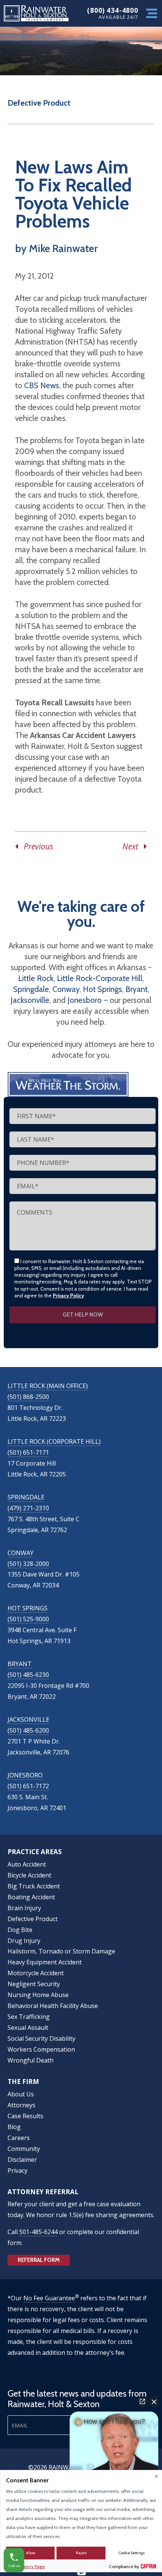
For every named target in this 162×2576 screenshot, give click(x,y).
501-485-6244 (38, 2232)
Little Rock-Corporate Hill (100, 978)
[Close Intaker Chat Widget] (154, 2401)
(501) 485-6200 (28, 1730)
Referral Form (39, 2260)
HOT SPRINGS (28, 1608)
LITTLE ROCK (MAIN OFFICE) (48, 1386)
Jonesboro (85, 1000)
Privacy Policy (68, 1296)
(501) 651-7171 (28, 1452)
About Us (21, 2094)
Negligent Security (34, 1984)
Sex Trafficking (29, 2017)
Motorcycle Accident (36, 1973)
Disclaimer (22, 2160)
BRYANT (20, 1664)
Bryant (137, 989)
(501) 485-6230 (28, 1675)
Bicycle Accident (29, 1875)
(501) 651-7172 (28, 1786)
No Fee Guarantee (49, 2298)
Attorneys (21, 2105)
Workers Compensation (41, 2049)
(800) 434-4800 (113, 10)
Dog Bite (20, 1930)
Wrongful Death (31, 2060)
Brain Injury (24, 1908)
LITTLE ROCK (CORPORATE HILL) (54, 1441)
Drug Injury (24, 1941)
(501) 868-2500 (28, 1397)
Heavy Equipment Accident (45, 1962)
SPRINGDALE (26, 1497)
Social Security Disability (41, 2038)
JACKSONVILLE (28, 1719)
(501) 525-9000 (28, 1619)
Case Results (25, 2116)
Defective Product (39, 103)
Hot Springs (102, 989)
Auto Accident (27, 1864)
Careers (19, 2138)
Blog (14, 2127)
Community (24, 2149)
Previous (36, 846)
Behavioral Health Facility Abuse (53, 2006)
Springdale (31, 989)
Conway (66, 989)
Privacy (18, 2170)
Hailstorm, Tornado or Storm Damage (61, 1951)
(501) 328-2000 (28, 1564)
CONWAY (21, 1553)
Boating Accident (31, 1897)
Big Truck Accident (34, 1886)
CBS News (42, 385)
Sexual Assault (28, 2028)
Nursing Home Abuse (38, 1995)
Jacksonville (30, 1000)
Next (133, 846)
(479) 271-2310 (28, 1508)
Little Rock (36, 978)
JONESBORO (25, 1775)
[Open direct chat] (142, 2401)
